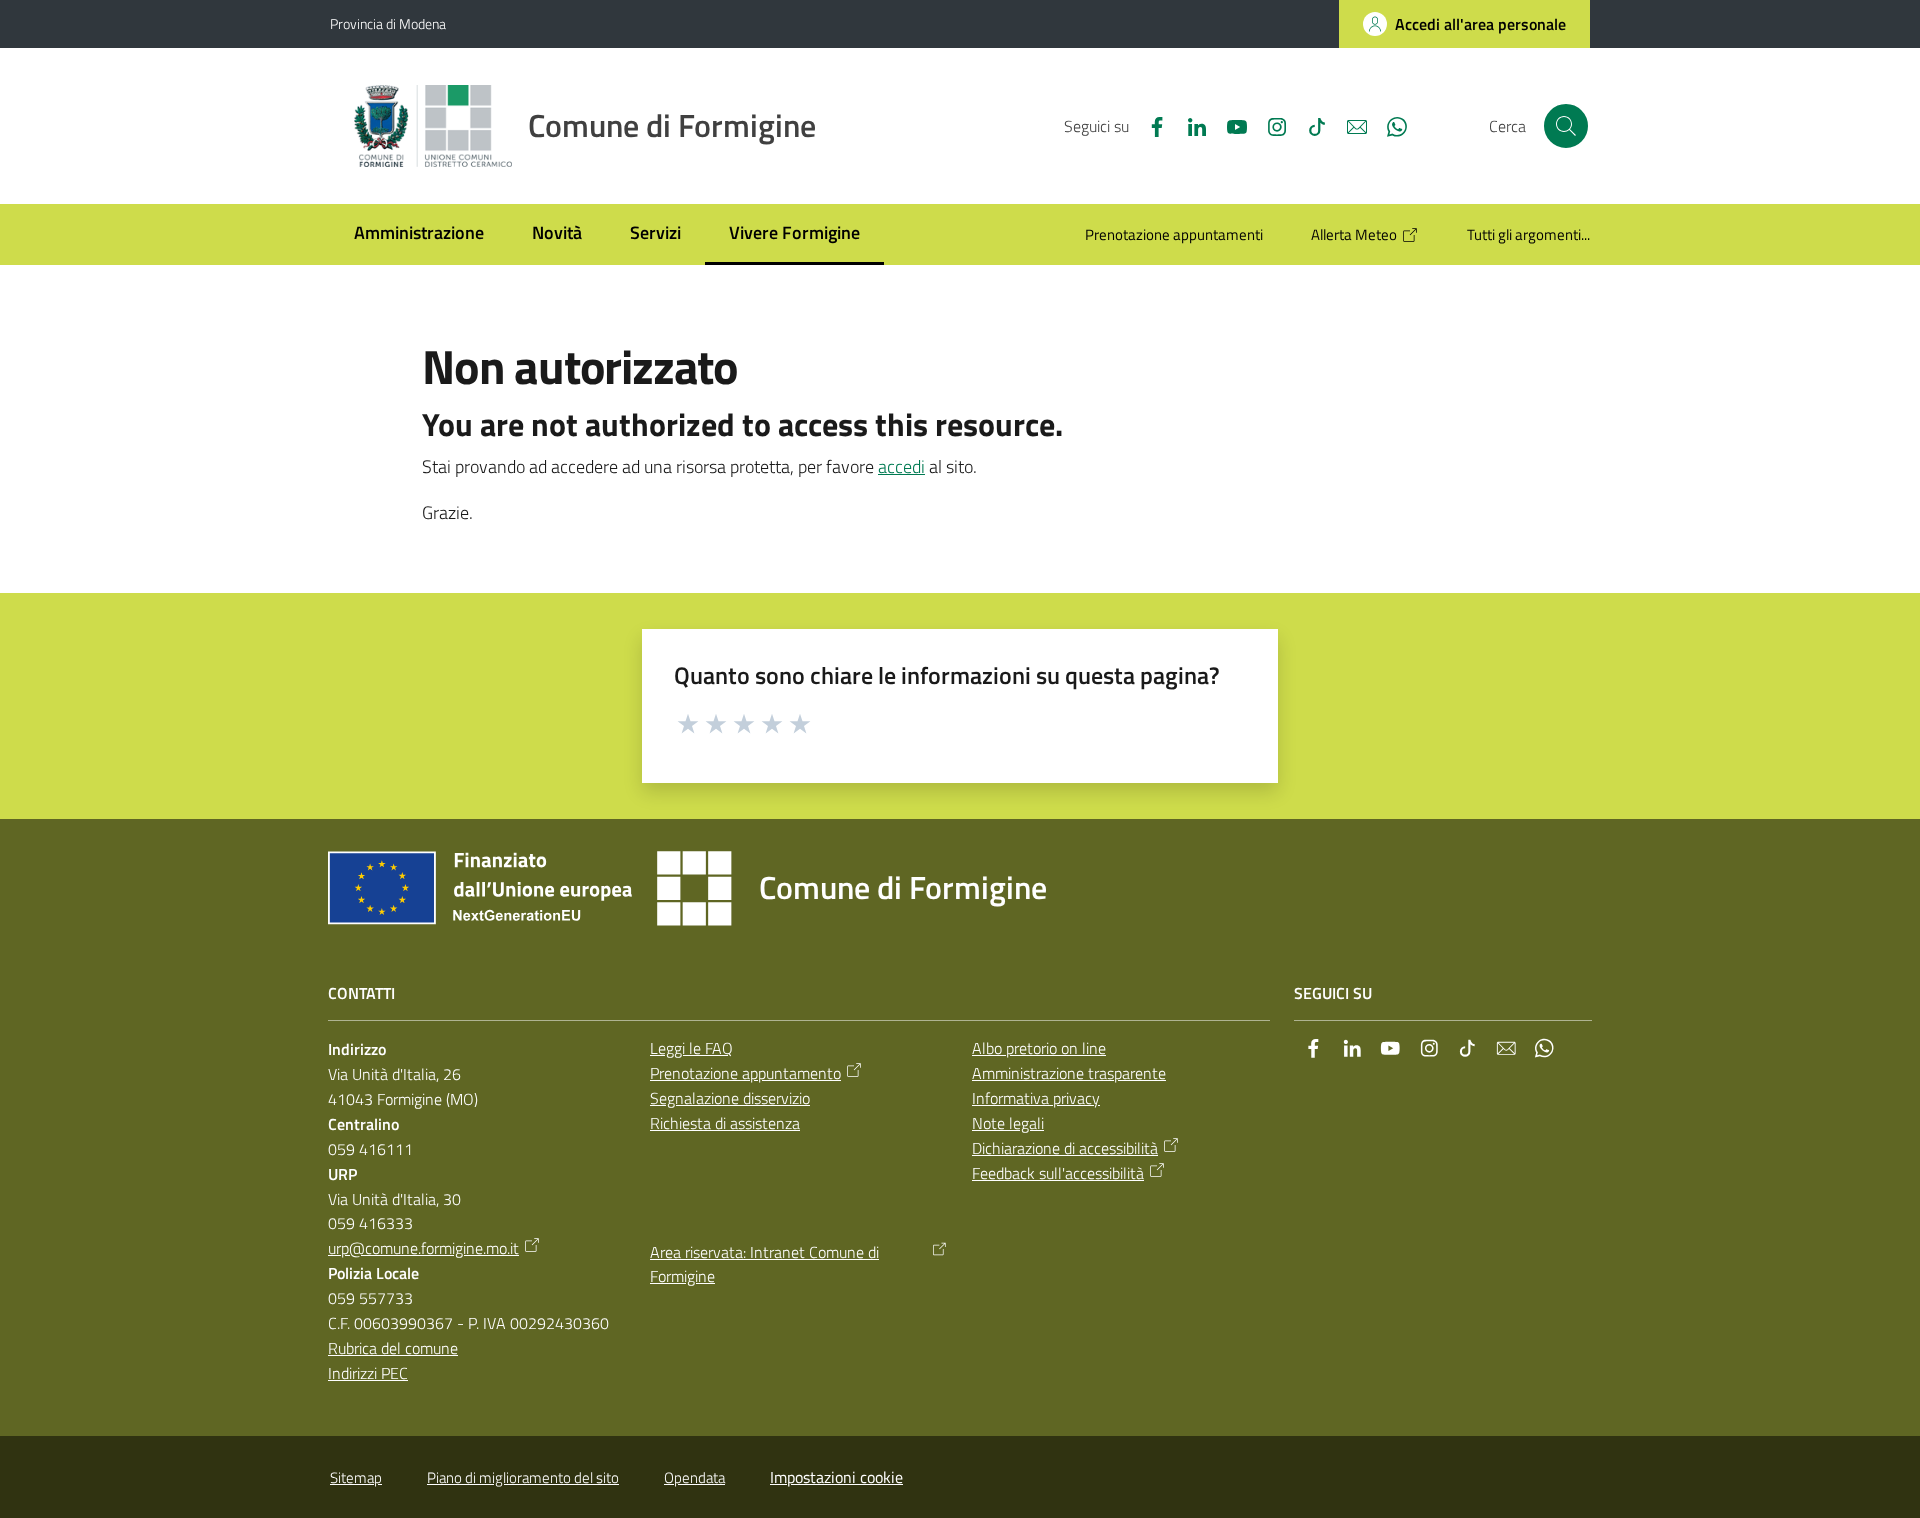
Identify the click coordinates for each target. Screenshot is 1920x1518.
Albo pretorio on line (1039, 1048)
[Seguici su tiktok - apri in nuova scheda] (1309, 125)
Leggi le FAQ (691, 1048)
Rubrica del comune (393, 1348)
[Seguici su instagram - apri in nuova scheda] (1269, 125)
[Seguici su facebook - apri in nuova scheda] (1149, 125)
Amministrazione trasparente (1069, 1073)
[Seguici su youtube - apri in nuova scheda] (1229, 125)
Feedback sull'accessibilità (1058, 1173)
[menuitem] (419, 234)
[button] (1566, 126)
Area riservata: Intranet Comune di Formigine (764, 1264)
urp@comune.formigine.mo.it (423, 1248)
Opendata (694, 1477)
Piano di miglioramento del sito (523, 1477)
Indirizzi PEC (368, 1373)
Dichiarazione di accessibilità (1065, 1148)
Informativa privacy (1036, 1098)
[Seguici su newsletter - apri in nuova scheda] (1349, 125)
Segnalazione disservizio (730, 1098)
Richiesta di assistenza (725, 1123)
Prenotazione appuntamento (745, 1073)
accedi (901, 466)
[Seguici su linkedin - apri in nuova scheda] (1189, 125)
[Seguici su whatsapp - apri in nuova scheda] (1389, 125)
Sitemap (356, 1477)
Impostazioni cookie (836, 1477)
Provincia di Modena (388, 23)
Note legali (1008, 1123)
